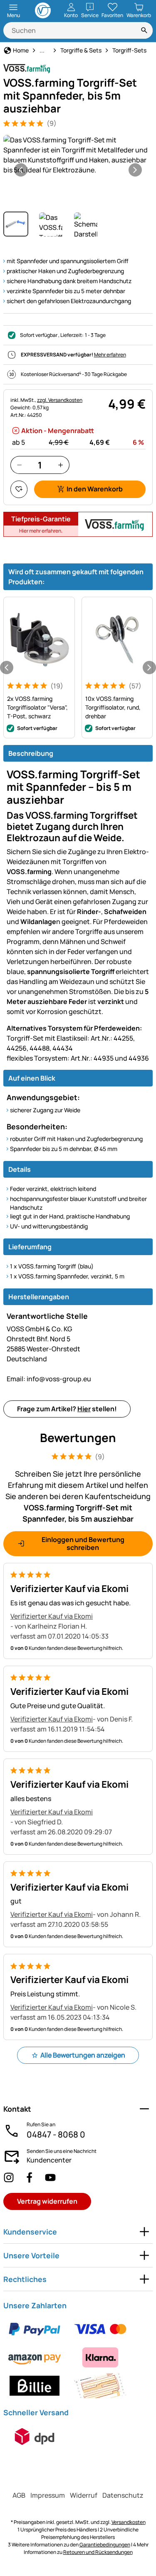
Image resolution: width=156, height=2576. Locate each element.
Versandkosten (129, 2522)
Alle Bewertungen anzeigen (83, 2055)
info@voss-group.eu (49, 1379)
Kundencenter (49, 2160)
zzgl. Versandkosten (60, 400)
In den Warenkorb (95, 489)
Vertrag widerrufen (47, 2201)
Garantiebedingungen (105, 2545)
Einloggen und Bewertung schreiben (83, 1543)
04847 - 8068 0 (56, 2134)
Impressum (48, 2495)
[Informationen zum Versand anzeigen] (35, 2436)
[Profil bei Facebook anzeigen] (30, 2177)
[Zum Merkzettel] (19, 489)
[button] (78, 155)
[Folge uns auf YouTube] (50, 2177)
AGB (19, 2495)
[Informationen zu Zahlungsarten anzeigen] (78, 2357)
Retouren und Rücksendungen (98, 2552)
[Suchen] (144, 30)
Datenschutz (123, 2495)
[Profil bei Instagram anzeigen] (9, 2177)
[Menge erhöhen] (61, 465)
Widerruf (84, 2495)
